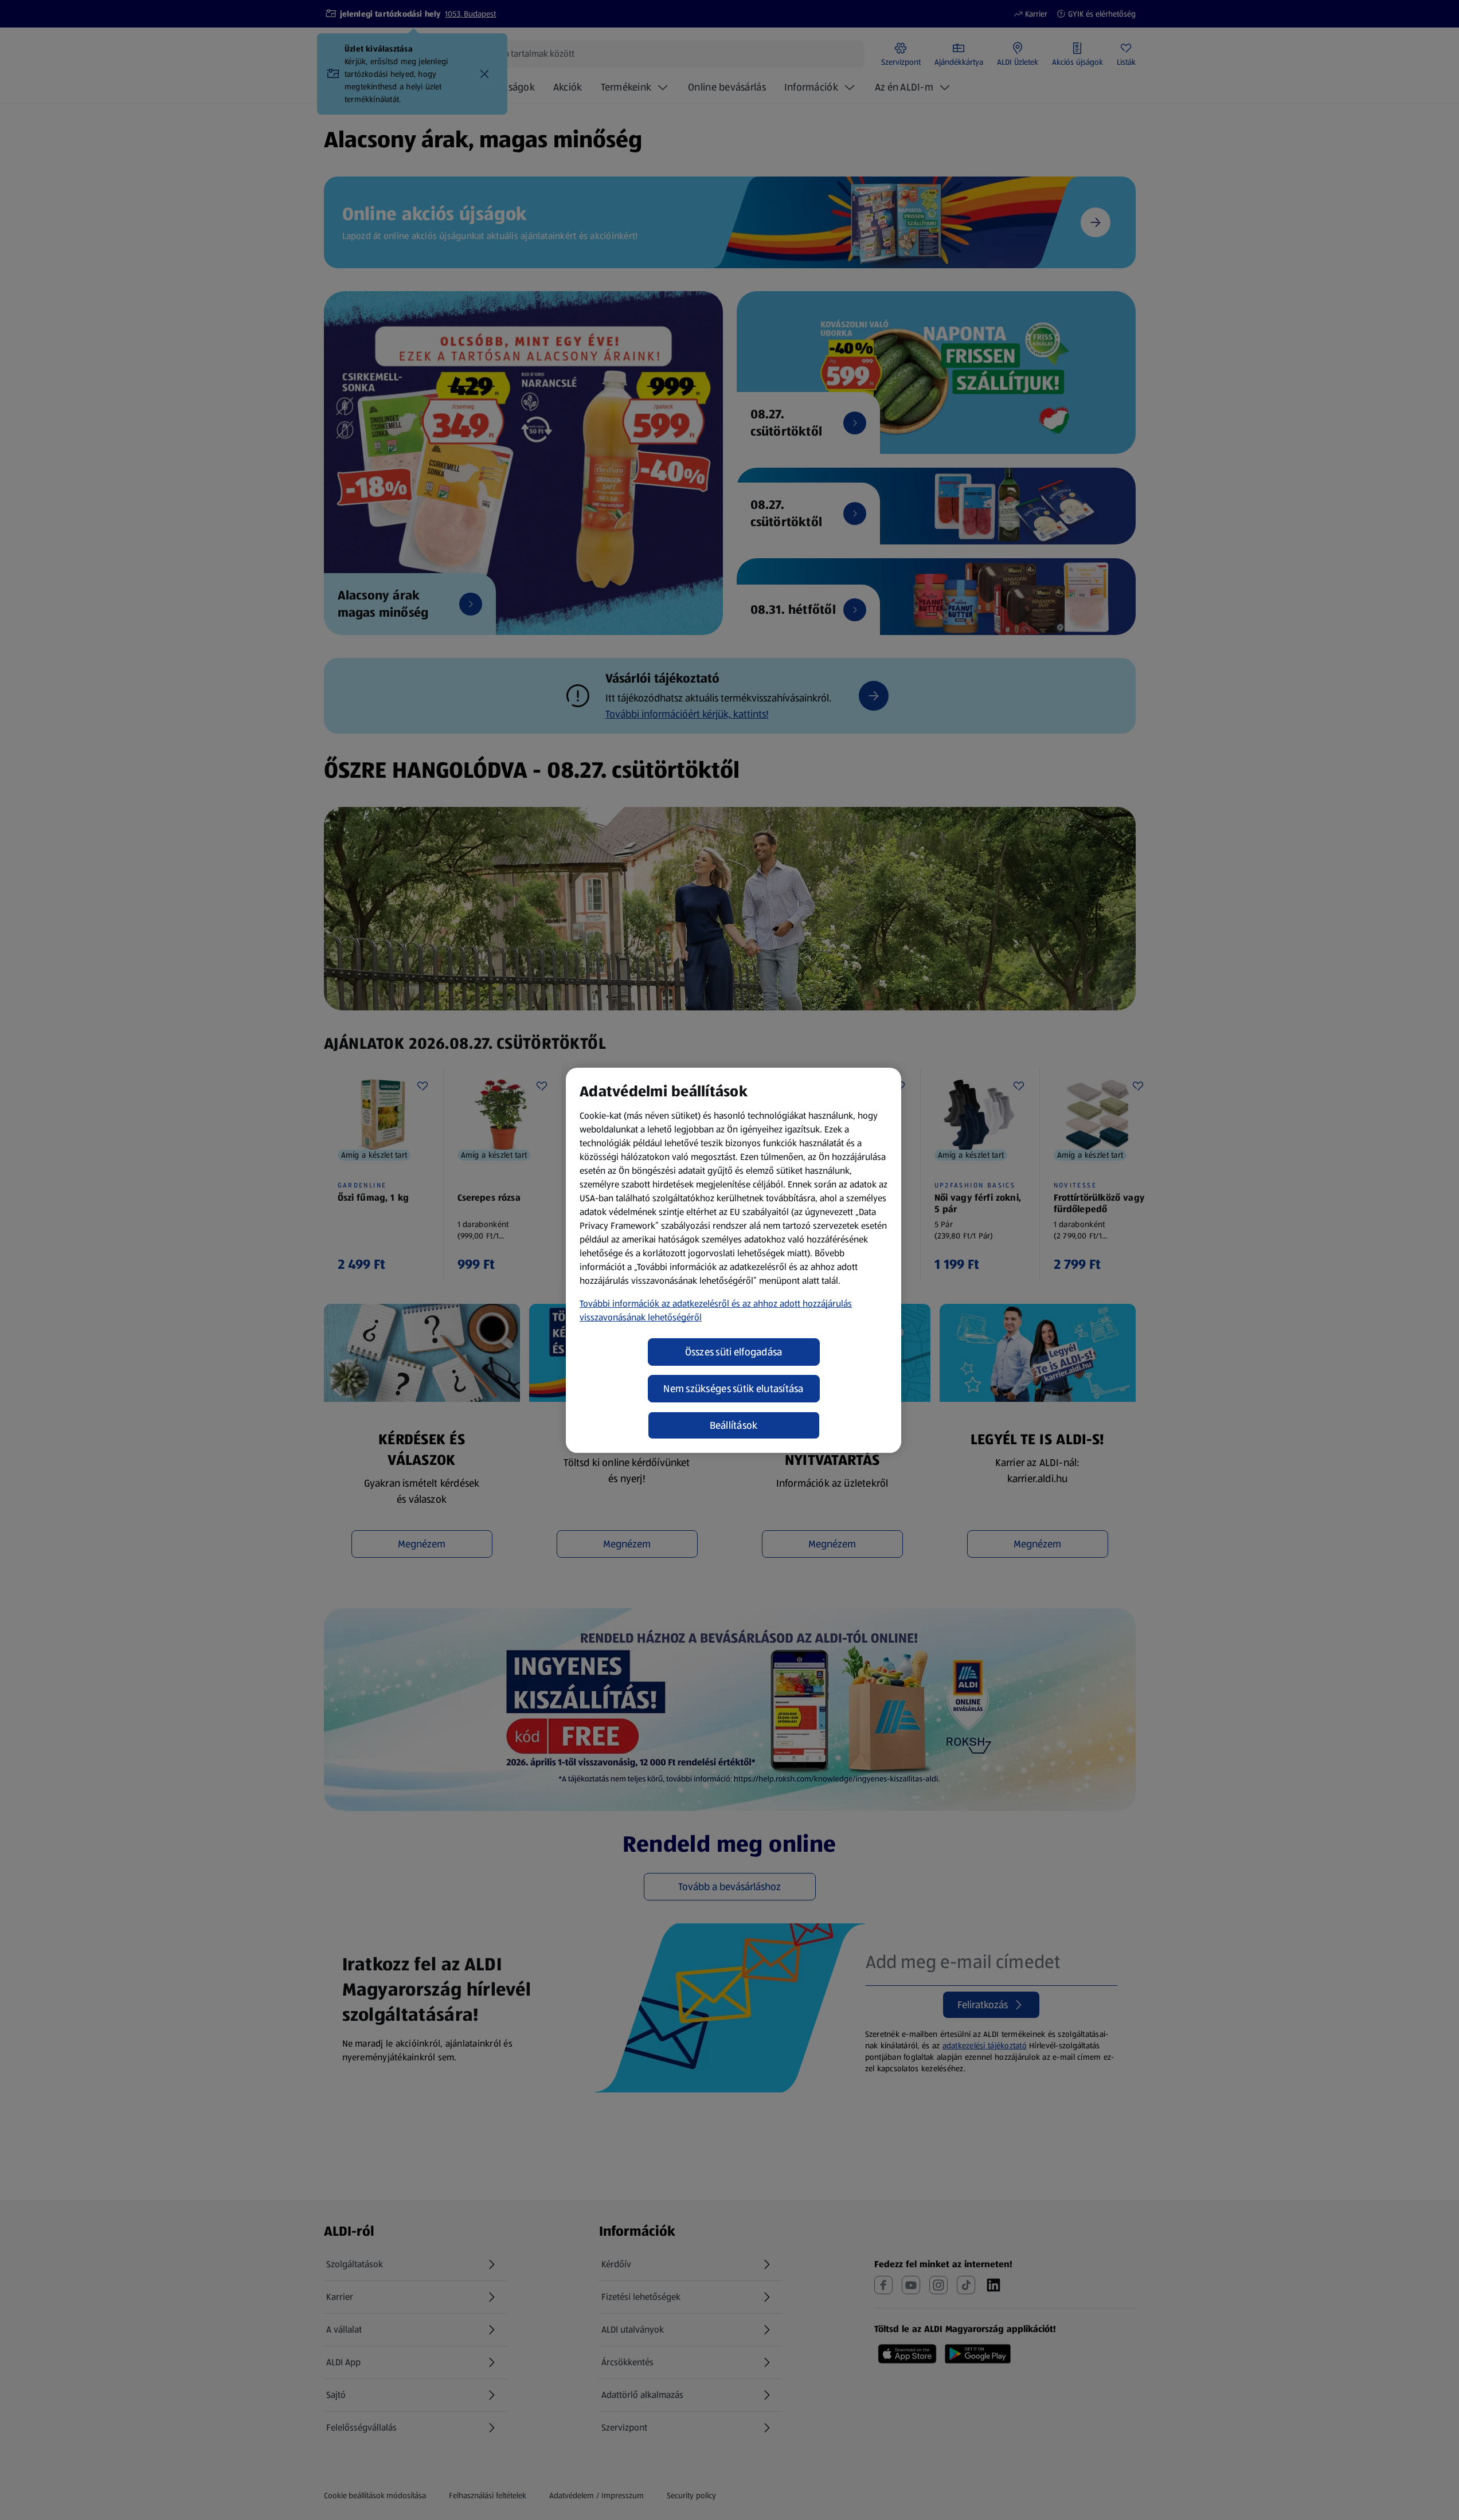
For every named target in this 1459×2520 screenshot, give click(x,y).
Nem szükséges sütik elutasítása (733, 1389)
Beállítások (734, 1425)
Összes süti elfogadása (734, 1352)
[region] (734, 1260)
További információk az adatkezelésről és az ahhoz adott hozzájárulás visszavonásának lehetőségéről (716, 1310)
